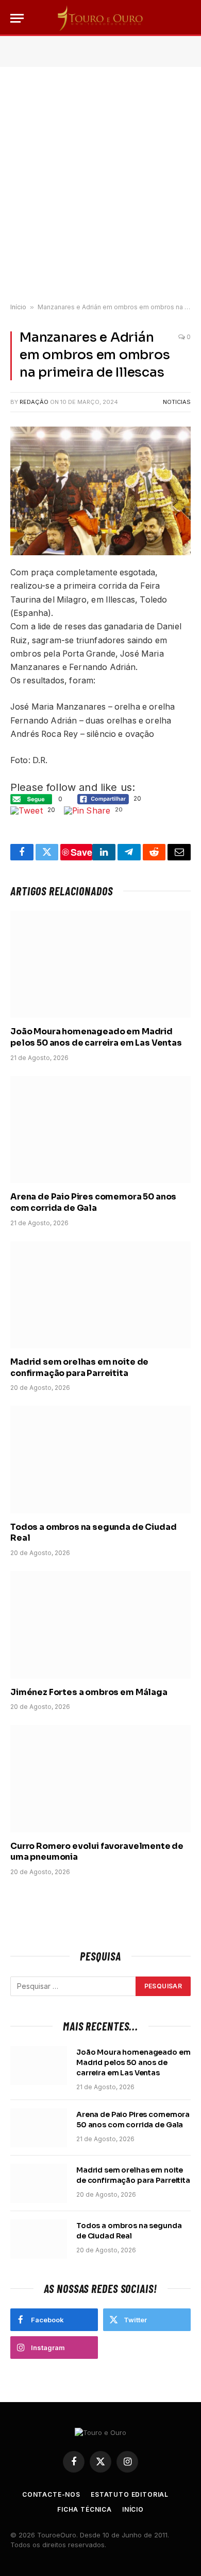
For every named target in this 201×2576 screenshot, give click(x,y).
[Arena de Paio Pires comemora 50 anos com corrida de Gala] (100, 1130)
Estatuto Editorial (130, 2494)
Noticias (177, 402)
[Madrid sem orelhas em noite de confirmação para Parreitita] (100, 1295)
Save (81, 852)
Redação (34, 402)
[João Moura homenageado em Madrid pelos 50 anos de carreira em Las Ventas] (100, 964)
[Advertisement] (100, 185)
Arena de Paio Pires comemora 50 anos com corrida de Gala (93, 1202)
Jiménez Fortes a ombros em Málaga (89, 1692)
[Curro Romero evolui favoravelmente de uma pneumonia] (100, 1778)
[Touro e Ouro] (100, 18)
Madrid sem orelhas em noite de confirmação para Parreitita (79, 1368)
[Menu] (17, 18)
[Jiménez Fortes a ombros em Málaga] (100, 1625)
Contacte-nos (51, 2494)
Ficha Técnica (85, 2509)
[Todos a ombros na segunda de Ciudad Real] (100, 1459)
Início (18, 307)
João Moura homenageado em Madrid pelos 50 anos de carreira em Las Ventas (96, 1037)
